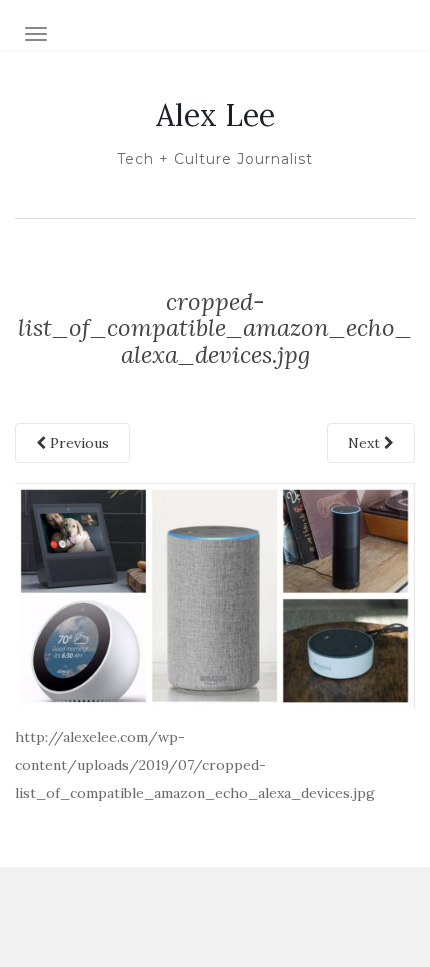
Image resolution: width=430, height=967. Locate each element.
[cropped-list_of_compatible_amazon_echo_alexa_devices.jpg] (215, 594)
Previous (77, 443)
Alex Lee (215, 115)
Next (366, 443)
